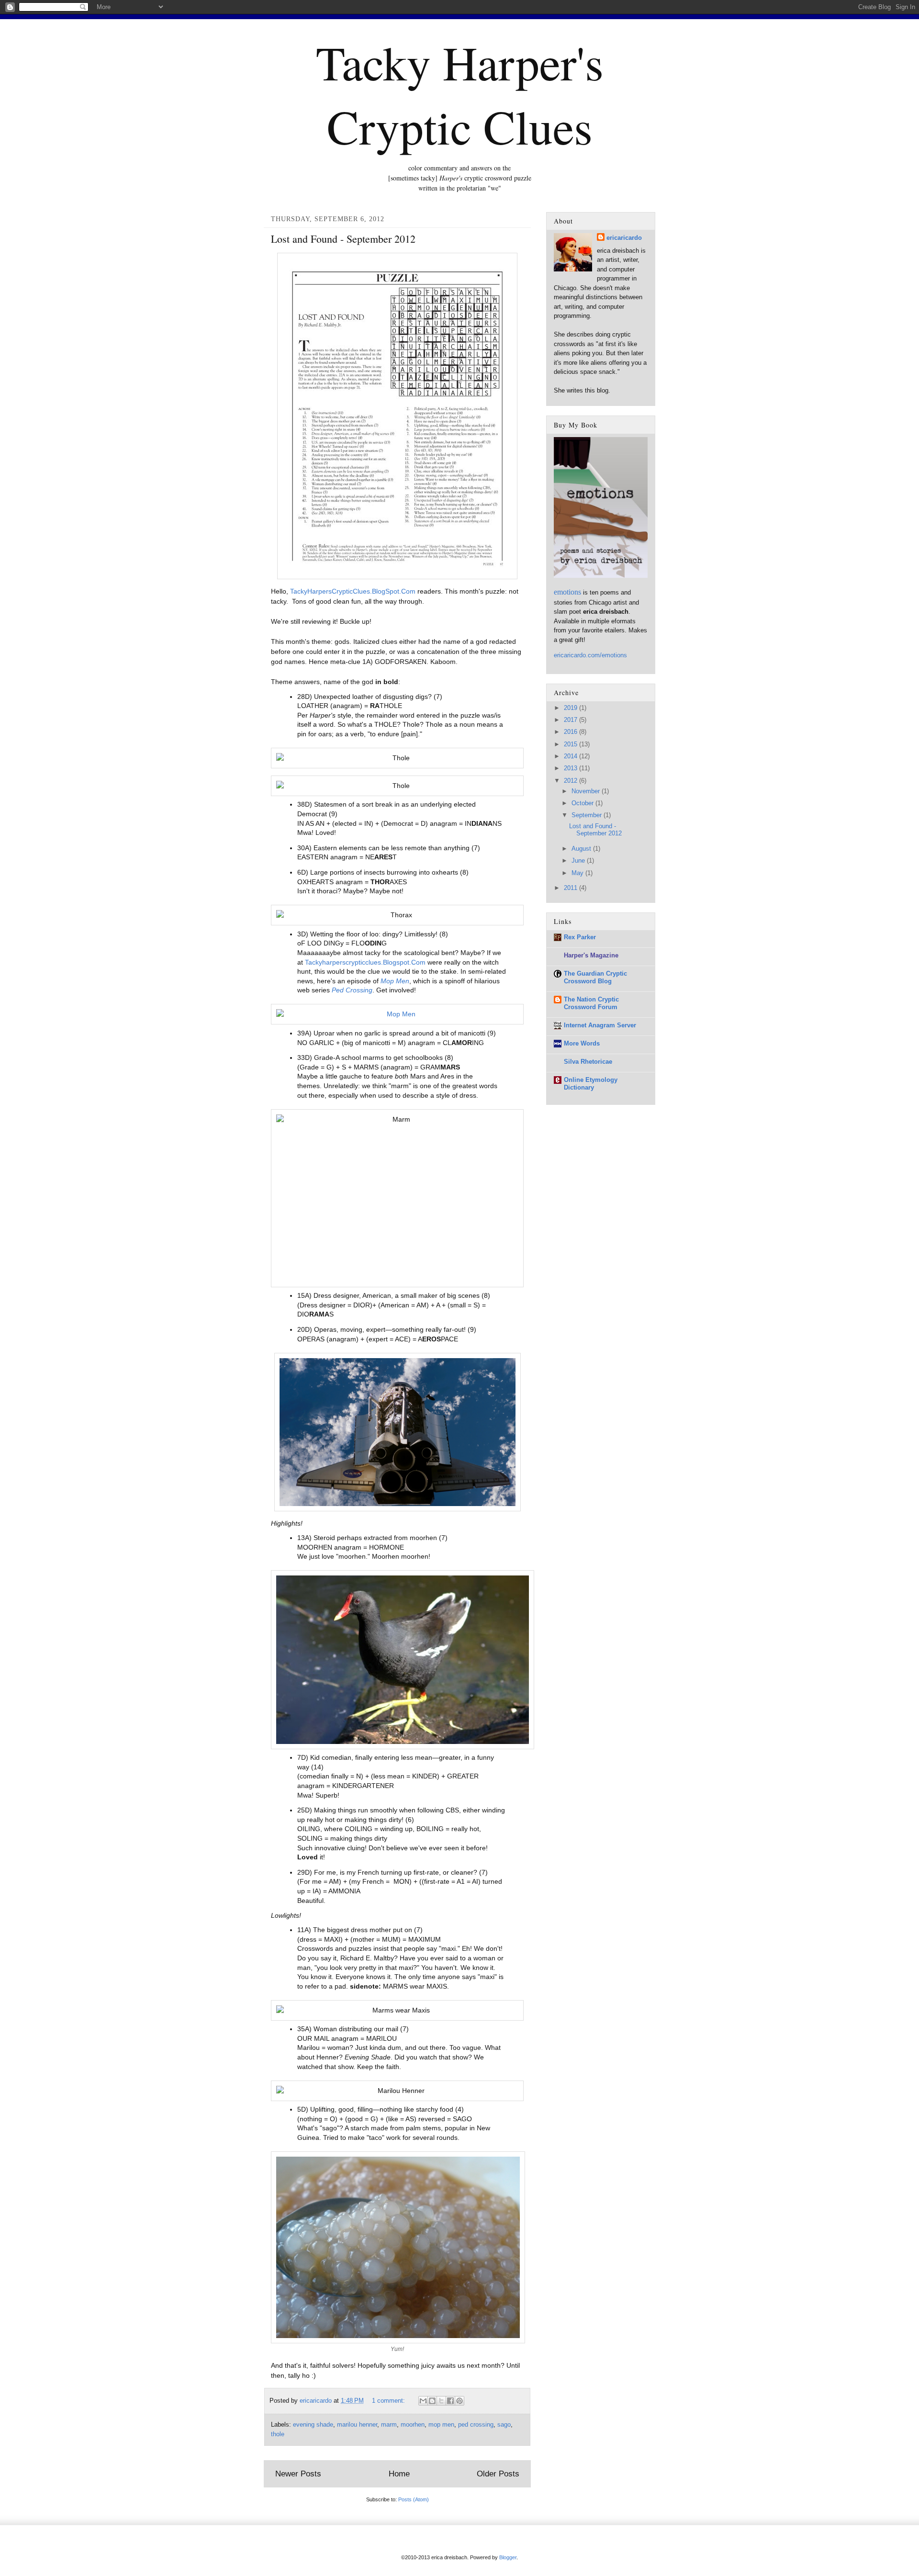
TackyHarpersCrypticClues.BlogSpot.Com (353, 591)
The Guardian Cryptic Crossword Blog (595, 977)
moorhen (413, 2425)
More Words (582, 1043)
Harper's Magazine (591, 955)
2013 (572, 768)
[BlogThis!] (432, 2401)
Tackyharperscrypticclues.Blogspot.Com (365, 962)
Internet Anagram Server (600, 1025)
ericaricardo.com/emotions (590, 655)
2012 (572, 781)
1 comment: (389, 2401)
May (578, 873)
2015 (572, 744)
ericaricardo (624, 238)
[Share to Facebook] (450, 2401)
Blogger (508, 2557)
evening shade (313, 2425)
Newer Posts (298, 2474)
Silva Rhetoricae (588, 1062)
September (588, 815)
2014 (572, 756)
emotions (567, 592)
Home (399, 2474)
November (587, 791)
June (579, 861)
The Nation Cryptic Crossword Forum (591, 1003)
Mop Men (395, 981)
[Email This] (423, 2401)
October (583, 803)
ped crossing (476, 2425)
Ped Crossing (352, 990)
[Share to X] (441, 2401)
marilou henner (357, 2425)
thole (278, 2434)
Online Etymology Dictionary (591, 1084)
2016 (572, 732)
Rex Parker (580, 937)
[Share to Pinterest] (459, 2401)
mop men (441, 2425)
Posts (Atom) (414, 2499)
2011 (572, 888)
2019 (572, 708)
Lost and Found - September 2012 (343, 239)
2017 (572, 720)
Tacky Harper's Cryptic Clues (460, 94)
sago (504, 2425)
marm (389, 2425)
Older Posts (498, 2474)
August (582, 849)
